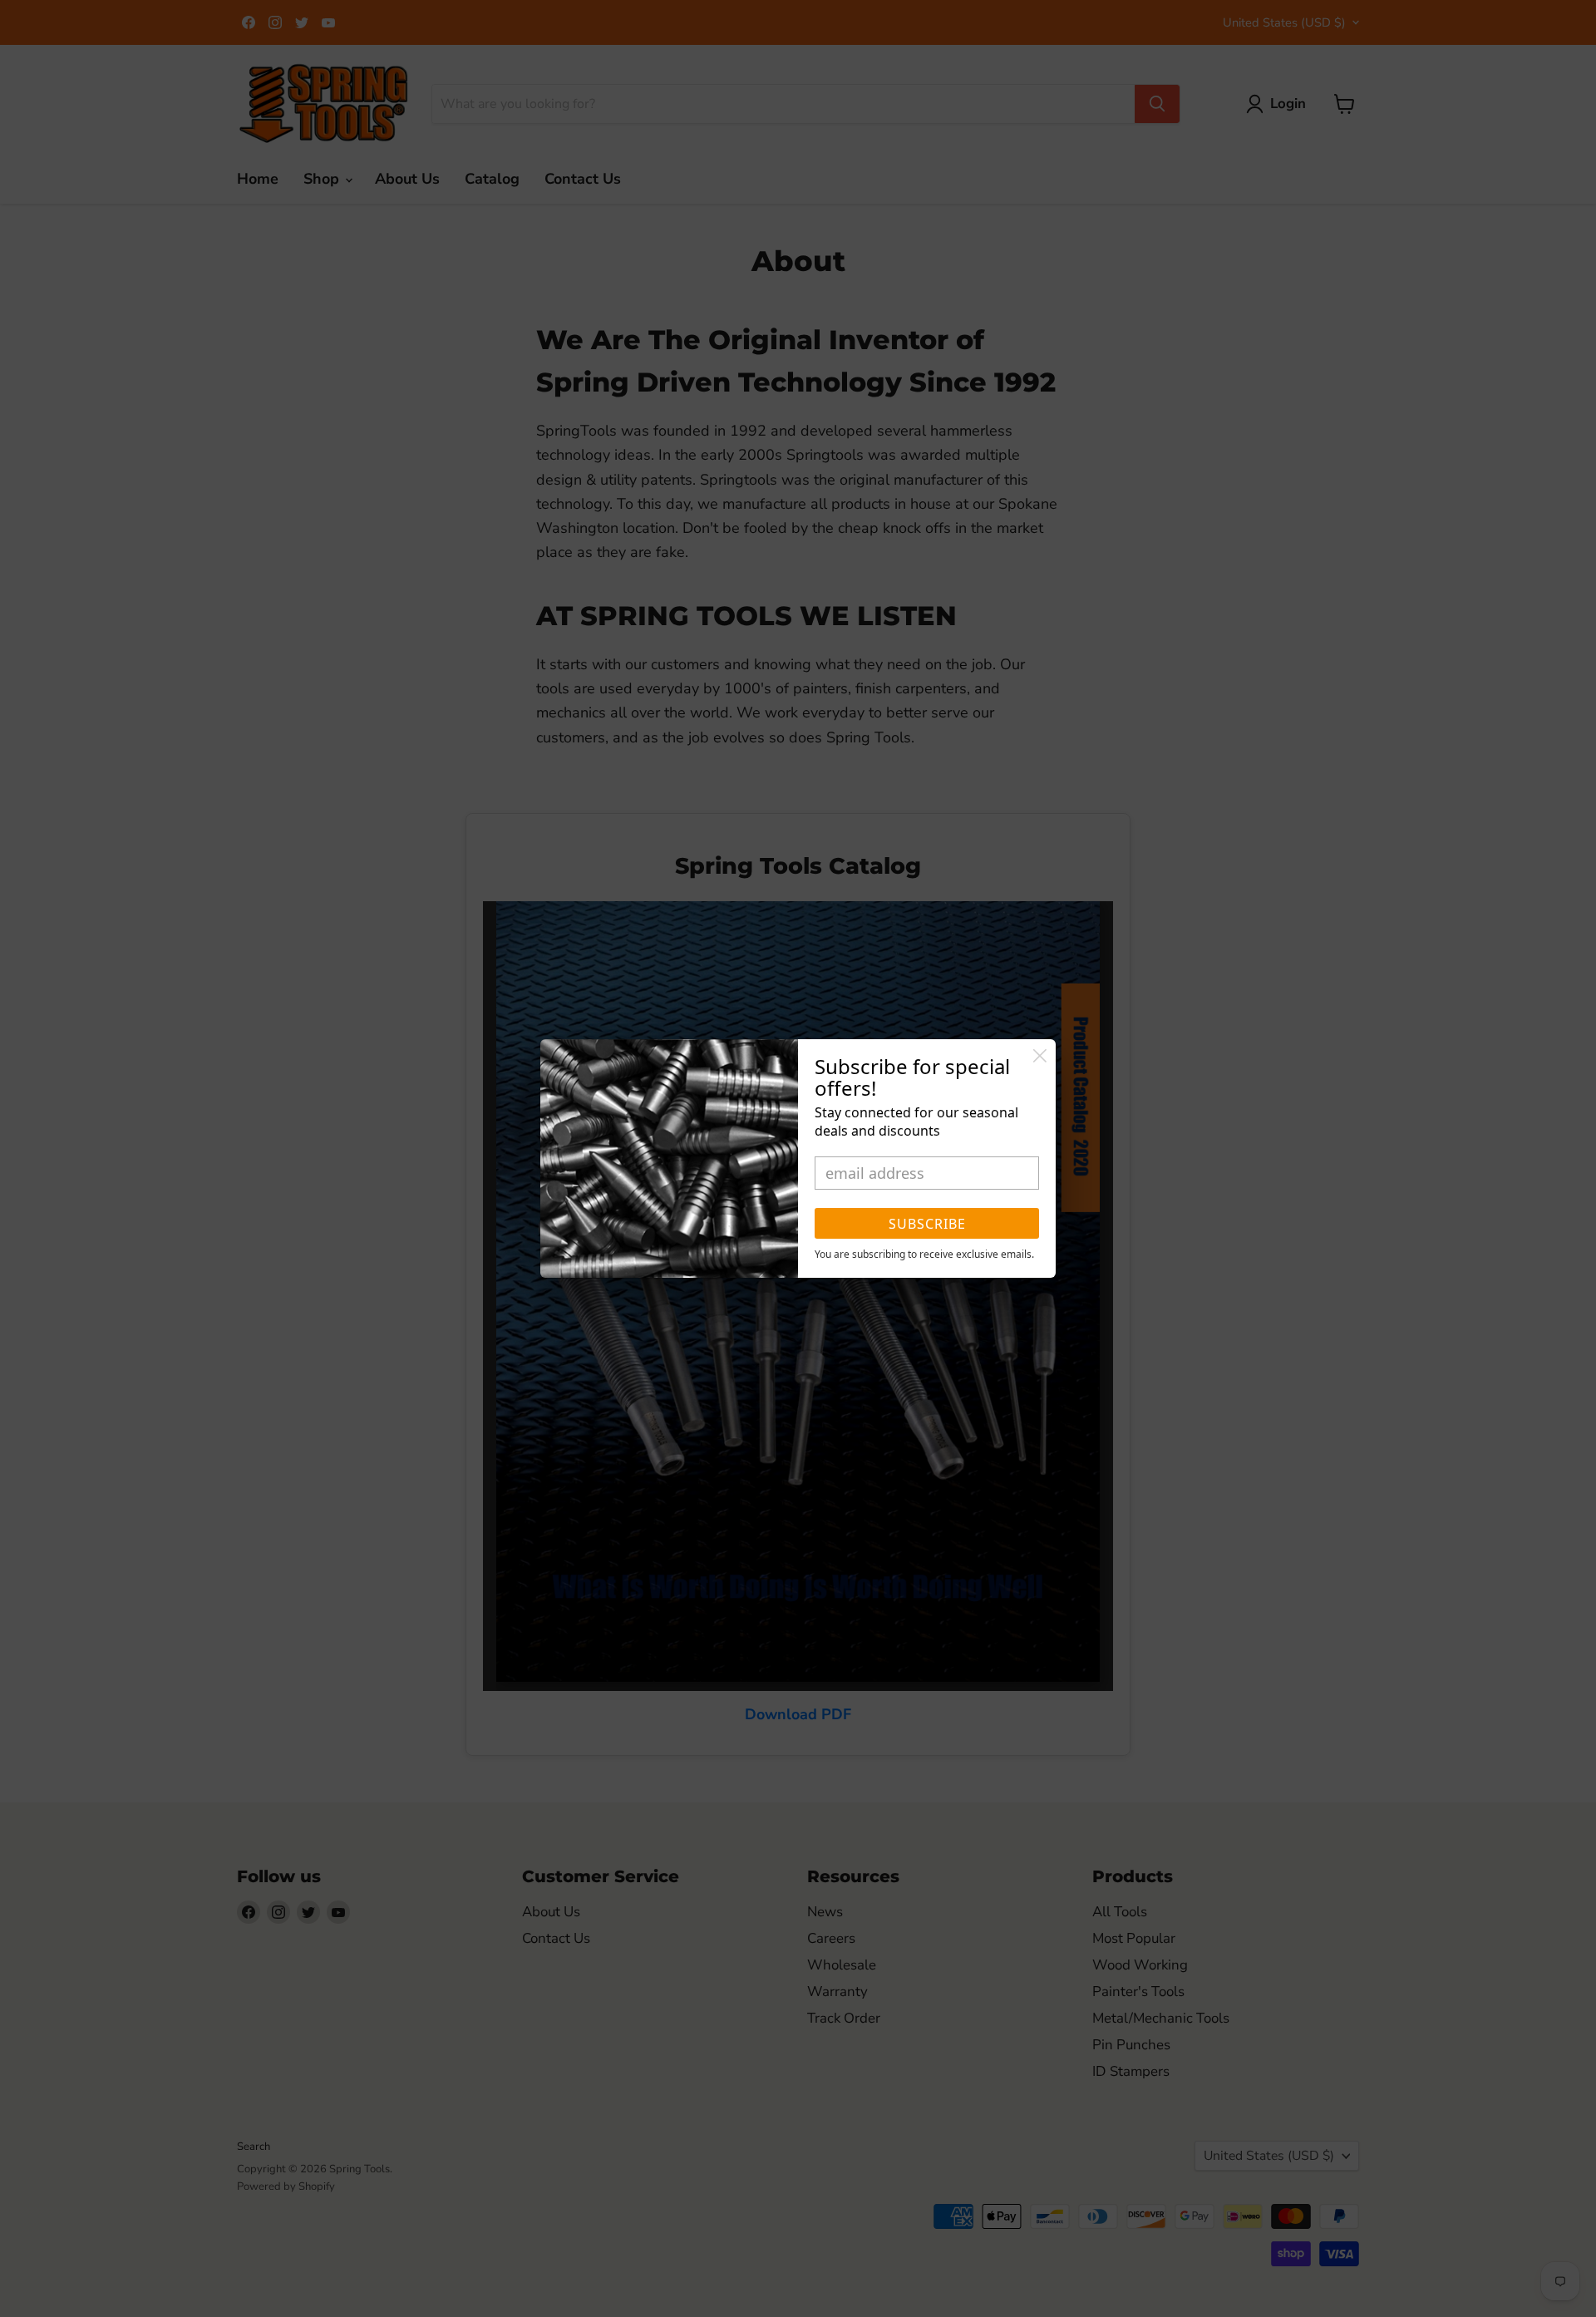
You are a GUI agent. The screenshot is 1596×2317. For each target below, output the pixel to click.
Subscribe (927, 1224)
